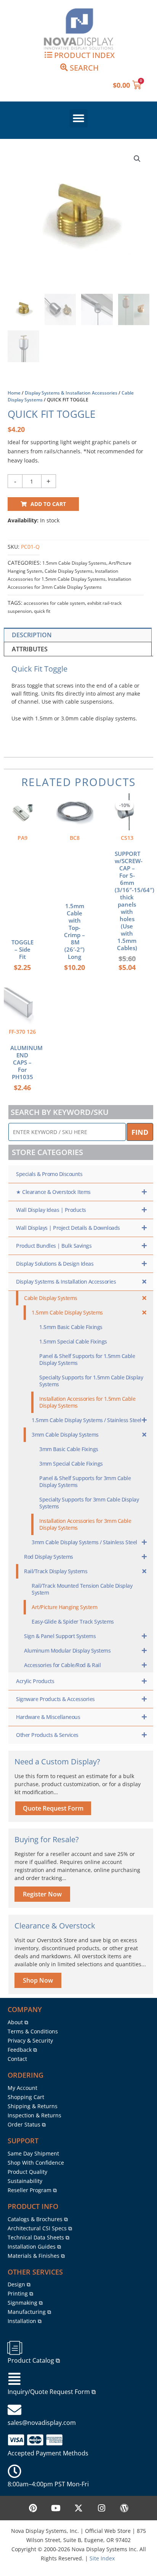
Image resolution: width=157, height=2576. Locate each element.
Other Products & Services (47, 1735)
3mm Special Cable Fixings (71, 1464)
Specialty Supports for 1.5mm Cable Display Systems (91, 1381)
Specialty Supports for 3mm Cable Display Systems (89, 1503)
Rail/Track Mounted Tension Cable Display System (82, 1589)
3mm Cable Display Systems (65, 1435)
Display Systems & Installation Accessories (71, 393)
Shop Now (38, 1980)
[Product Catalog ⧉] (14, 2348)
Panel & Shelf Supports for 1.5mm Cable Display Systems (87, 1359)
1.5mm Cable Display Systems (74, 563)
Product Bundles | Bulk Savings (54, 1246)
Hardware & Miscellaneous (48, 1717)
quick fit (42, 611)
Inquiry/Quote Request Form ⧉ (52, 2392)
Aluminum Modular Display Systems (67, 1650)
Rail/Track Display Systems (56, 1571)
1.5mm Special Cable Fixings (73, 1341)
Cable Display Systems (69, 571)
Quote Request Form (53, 1808)
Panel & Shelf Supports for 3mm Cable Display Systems (85, 1481)
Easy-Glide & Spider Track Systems (73, 1621)
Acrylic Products (35, 1681)
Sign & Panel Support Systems (60, 1636)
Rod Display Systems (49, 1557)
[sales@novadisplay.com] (14, 2410)
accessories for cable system (54, 603)
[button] (78, 118)
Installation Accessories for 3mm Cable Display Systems (85, 1524)
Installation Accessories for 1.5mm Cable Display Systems (87, 1402)
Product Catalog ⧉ (34, 2360)
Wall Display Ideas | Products (51, 1210)
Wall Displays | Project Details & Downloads (68, 1228)
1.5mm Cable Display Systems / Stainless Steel (87, 1420)
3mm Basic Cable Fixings (69, 1449)
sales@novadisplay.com (42, 2423)
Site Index (102, 2558)
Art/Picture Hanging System (64, 1607)
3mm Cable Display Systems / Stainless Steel (84, 1542)
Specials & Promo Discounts (49, 1174)
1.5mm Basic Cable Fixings (71, 1327)
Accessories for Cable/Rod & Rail (62, 1665)
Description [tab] (32, 635)
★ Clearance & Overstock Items (53, 1192)
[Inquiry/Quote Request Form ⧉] (14, 2379)
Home (14, 393)
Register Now (42, 1894)
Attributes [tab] (30, 649)
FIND (140, 1132)
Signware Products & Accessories (55, 1699)
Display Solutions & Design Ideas (55, 1264)
